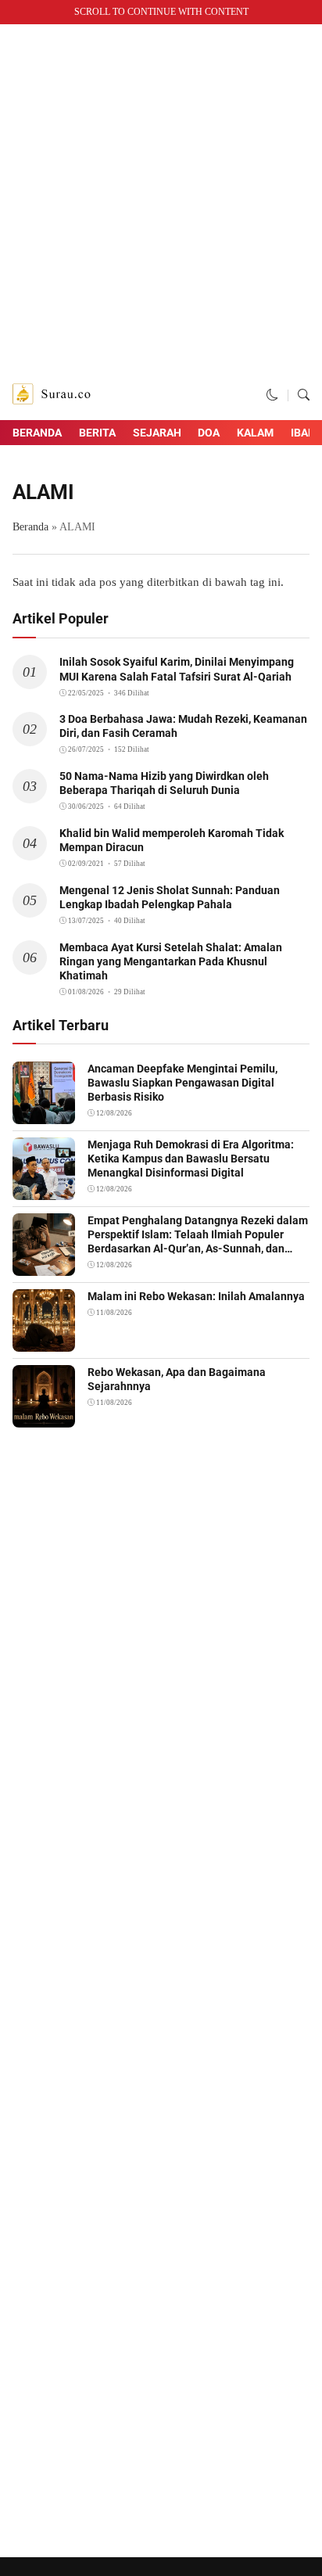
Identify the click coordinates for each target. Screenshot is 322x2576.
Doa (209, 433)
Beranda (37, 433)
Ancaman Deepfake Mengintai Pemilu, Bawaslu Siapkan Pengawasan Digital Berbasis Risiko (182, 1083)
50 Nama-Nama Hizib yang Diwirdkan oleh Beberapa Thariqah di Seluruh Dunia (164, 783)
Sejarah (157, 433)
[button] (272, 395)
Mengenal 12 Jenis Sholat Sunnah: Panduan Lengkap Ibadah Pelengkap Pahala (170, 897)
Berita (97, 433)
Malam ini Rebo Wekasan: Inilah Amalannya (196, 1296)
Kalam (255, 433)
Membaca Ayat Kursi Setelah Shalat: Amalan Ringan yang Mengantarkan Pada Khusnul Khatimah (171, 961)
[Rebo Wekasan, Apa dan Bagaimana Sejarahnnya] (44, 1417)
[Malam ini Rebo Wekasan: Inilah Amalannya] (44, 1341)
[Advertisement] (161, 202)
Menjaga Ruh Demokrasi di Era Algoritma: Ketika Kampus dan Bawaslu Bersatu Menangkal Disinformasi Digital (191, 1159)
